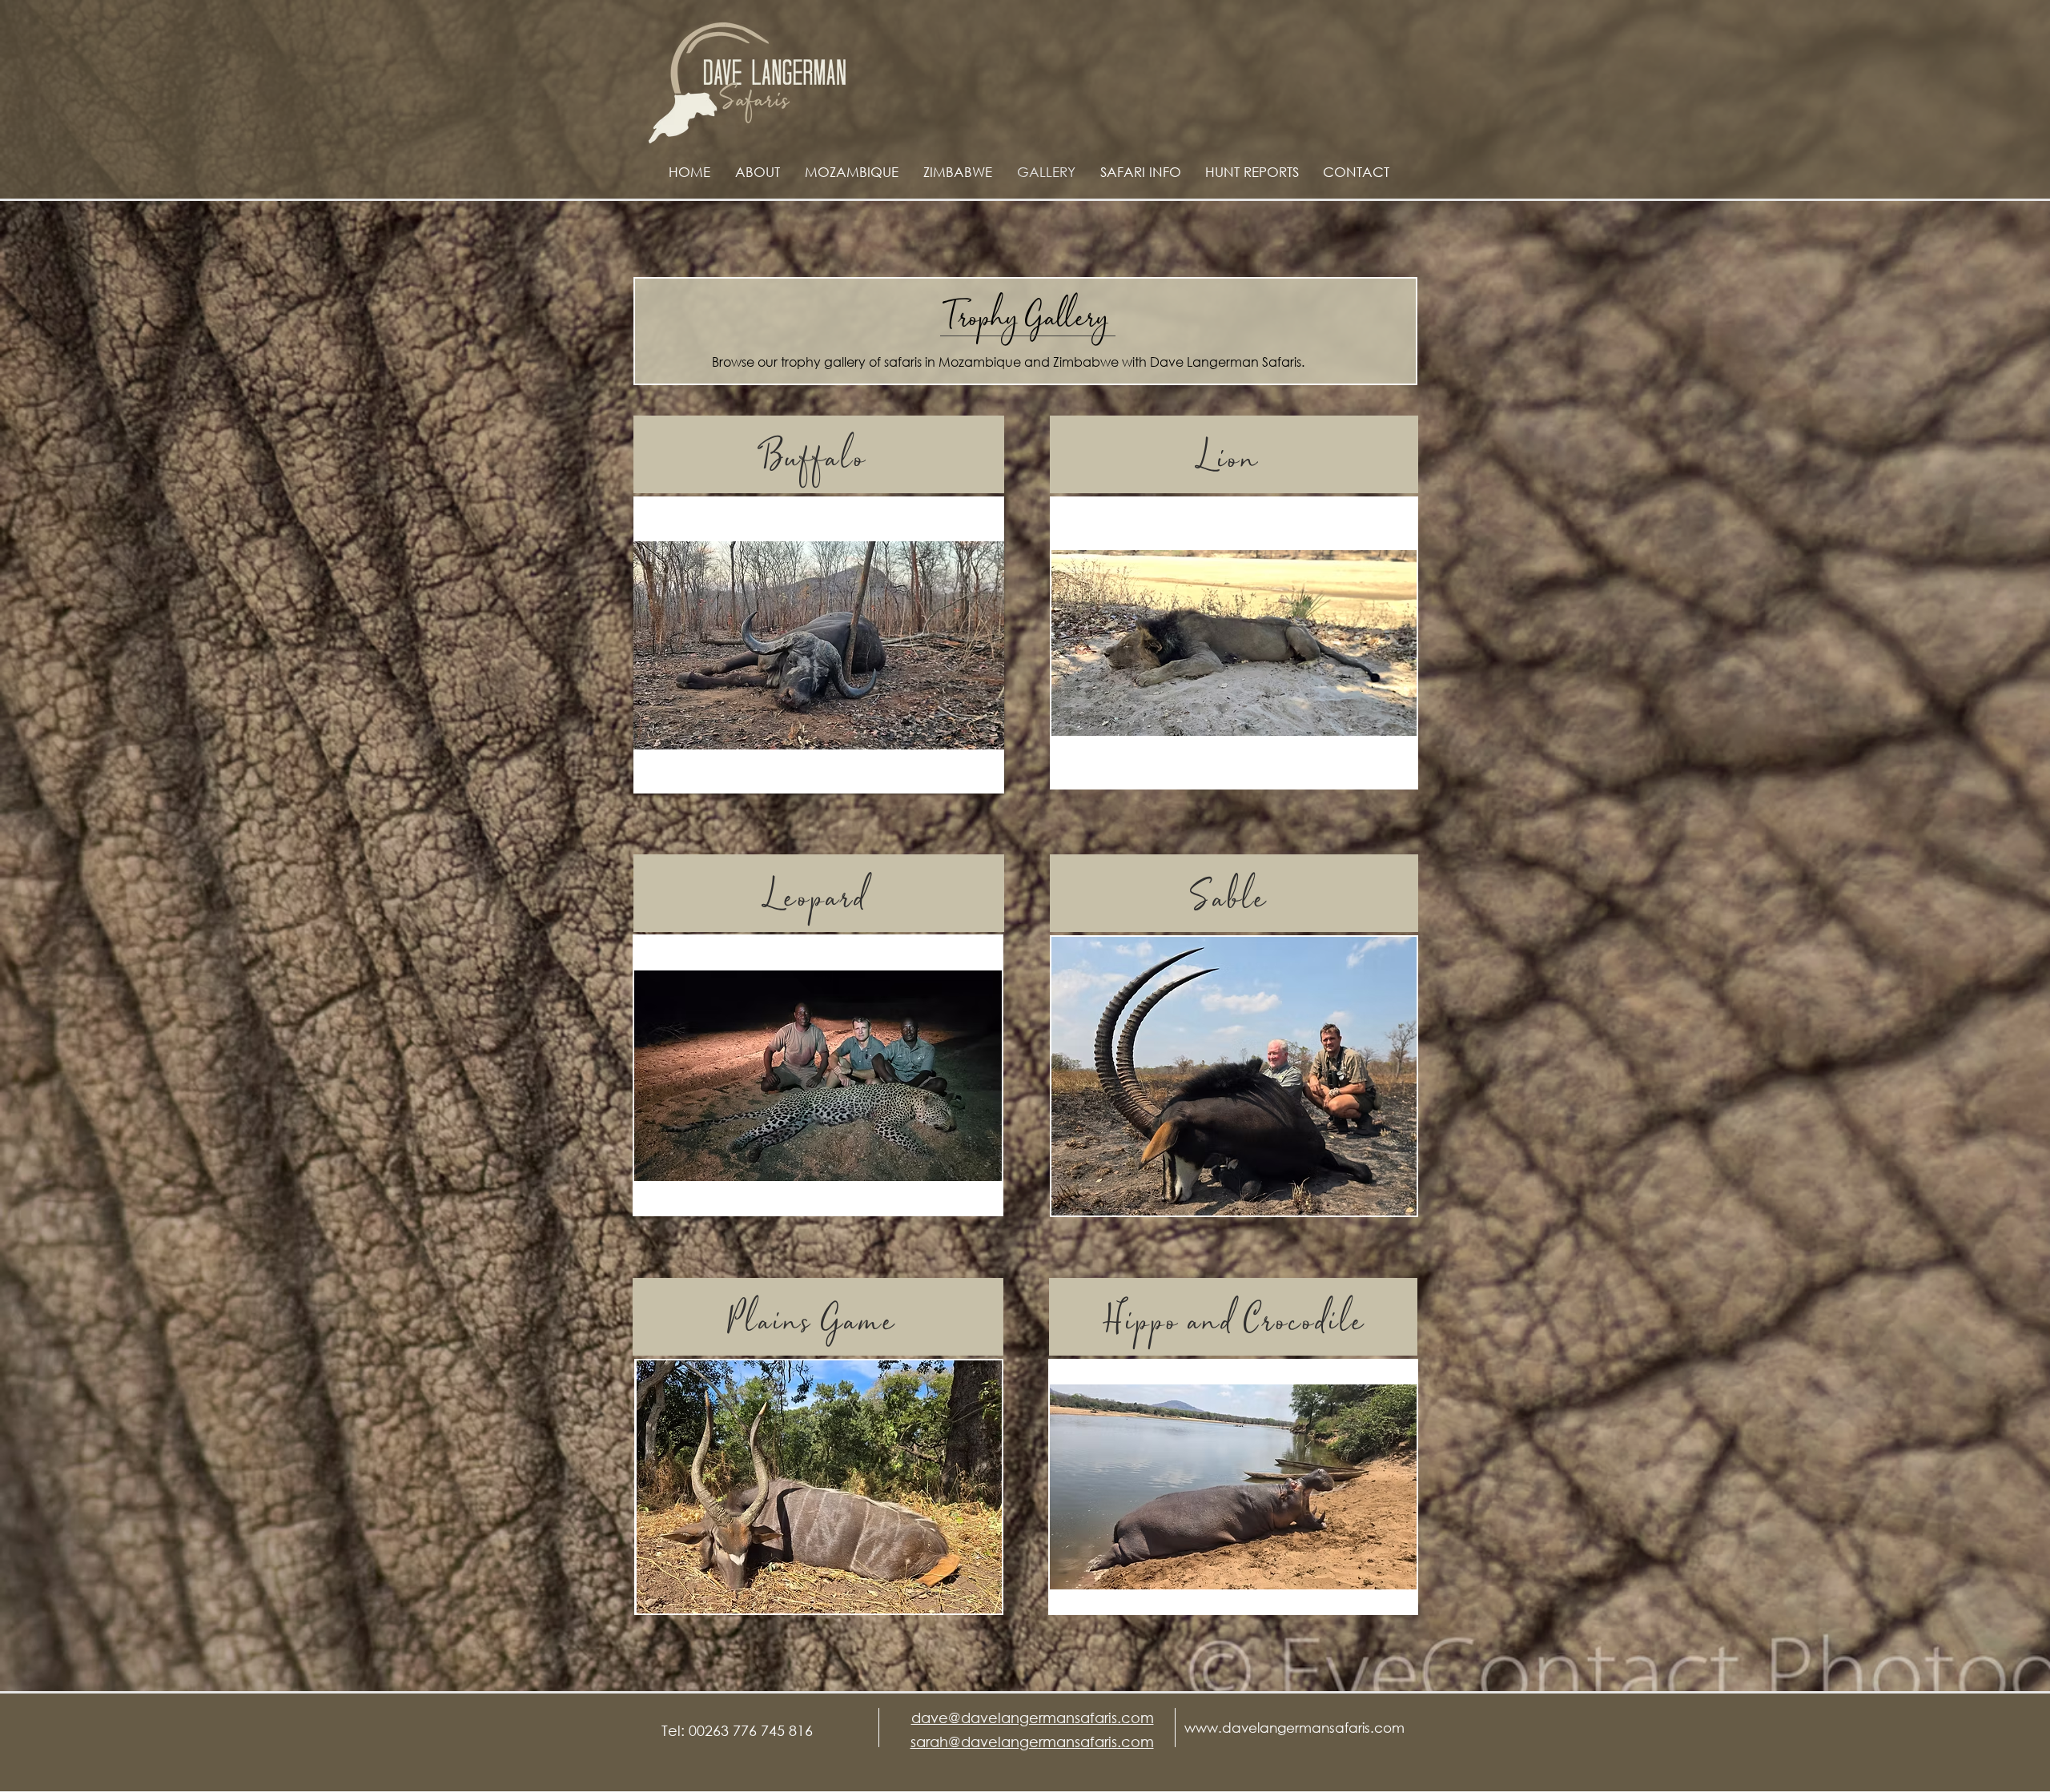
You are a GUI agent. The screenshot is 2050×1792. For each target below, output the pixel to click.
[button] (819, 645)
